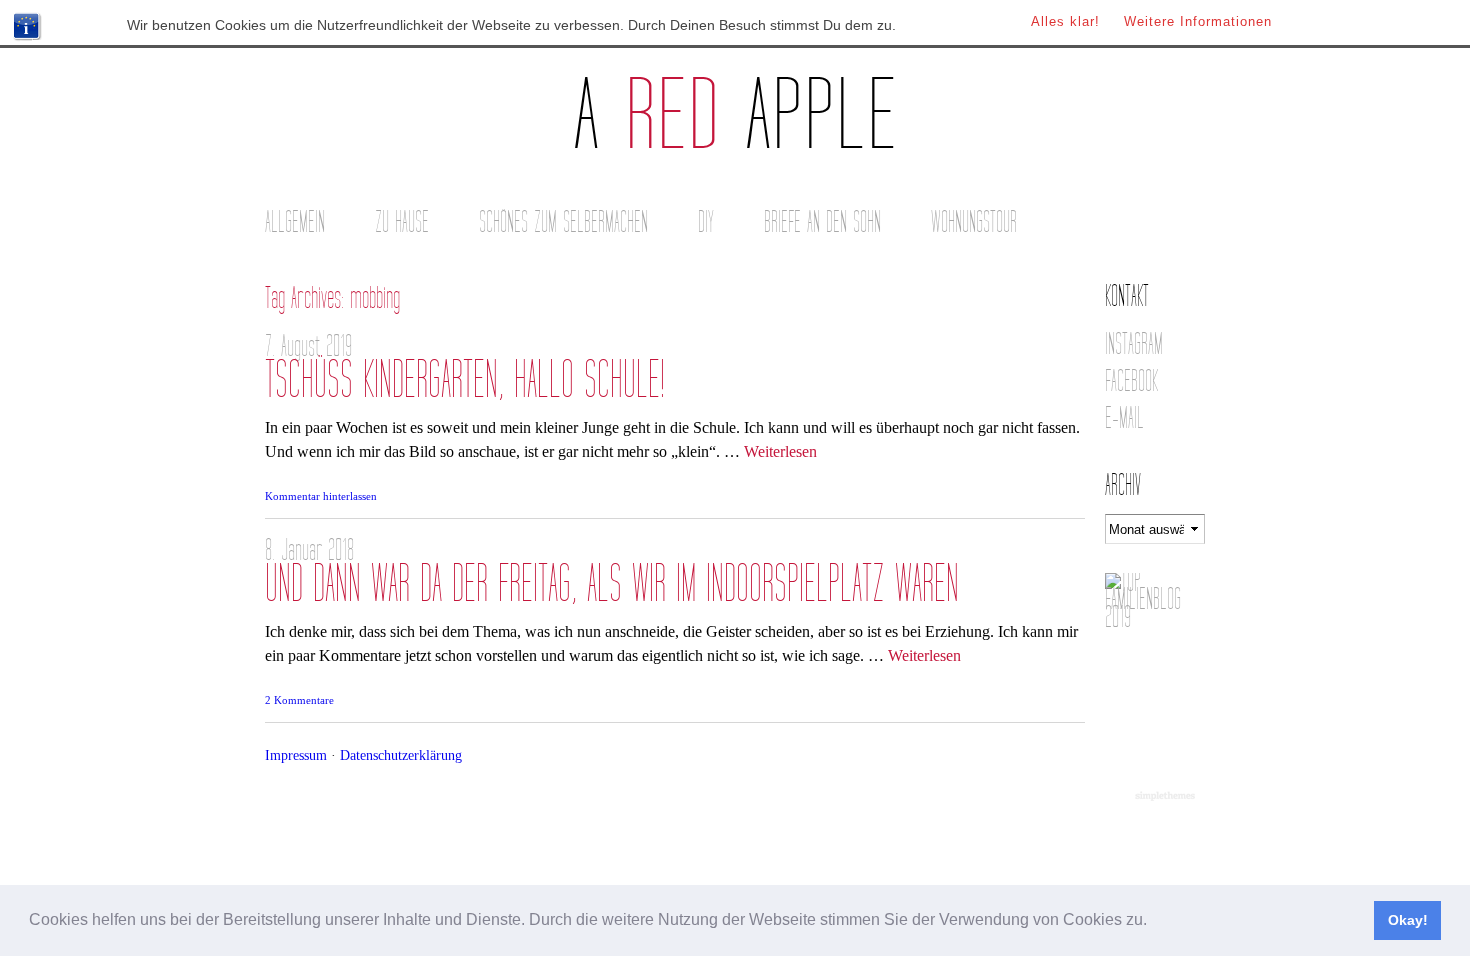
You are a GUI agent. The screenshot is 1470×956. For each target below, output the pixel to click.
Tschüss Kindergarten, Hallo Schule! (465, 380)
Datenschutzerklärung (401, 755)
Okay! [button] (1408, 920)
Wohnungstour (974, 222)
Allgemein (295, 222)
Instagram (1134, 344)
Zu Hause (402, 222)
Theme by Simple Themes (1167, 797)
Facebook (1131, 381)
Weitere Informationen (1198, 21)
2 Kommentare (299, 700)
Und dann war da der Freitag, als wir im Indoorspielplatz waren (612, 584)
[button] (1154, 922)
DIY (706, 222)
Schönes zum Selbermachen (563, 222)
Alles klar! (1065, 21)
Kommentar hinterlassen (321, 496)
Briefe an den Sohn (822, 222)
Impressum (296, 755)
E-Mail (1124, 418)
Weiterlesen (780, 451)
